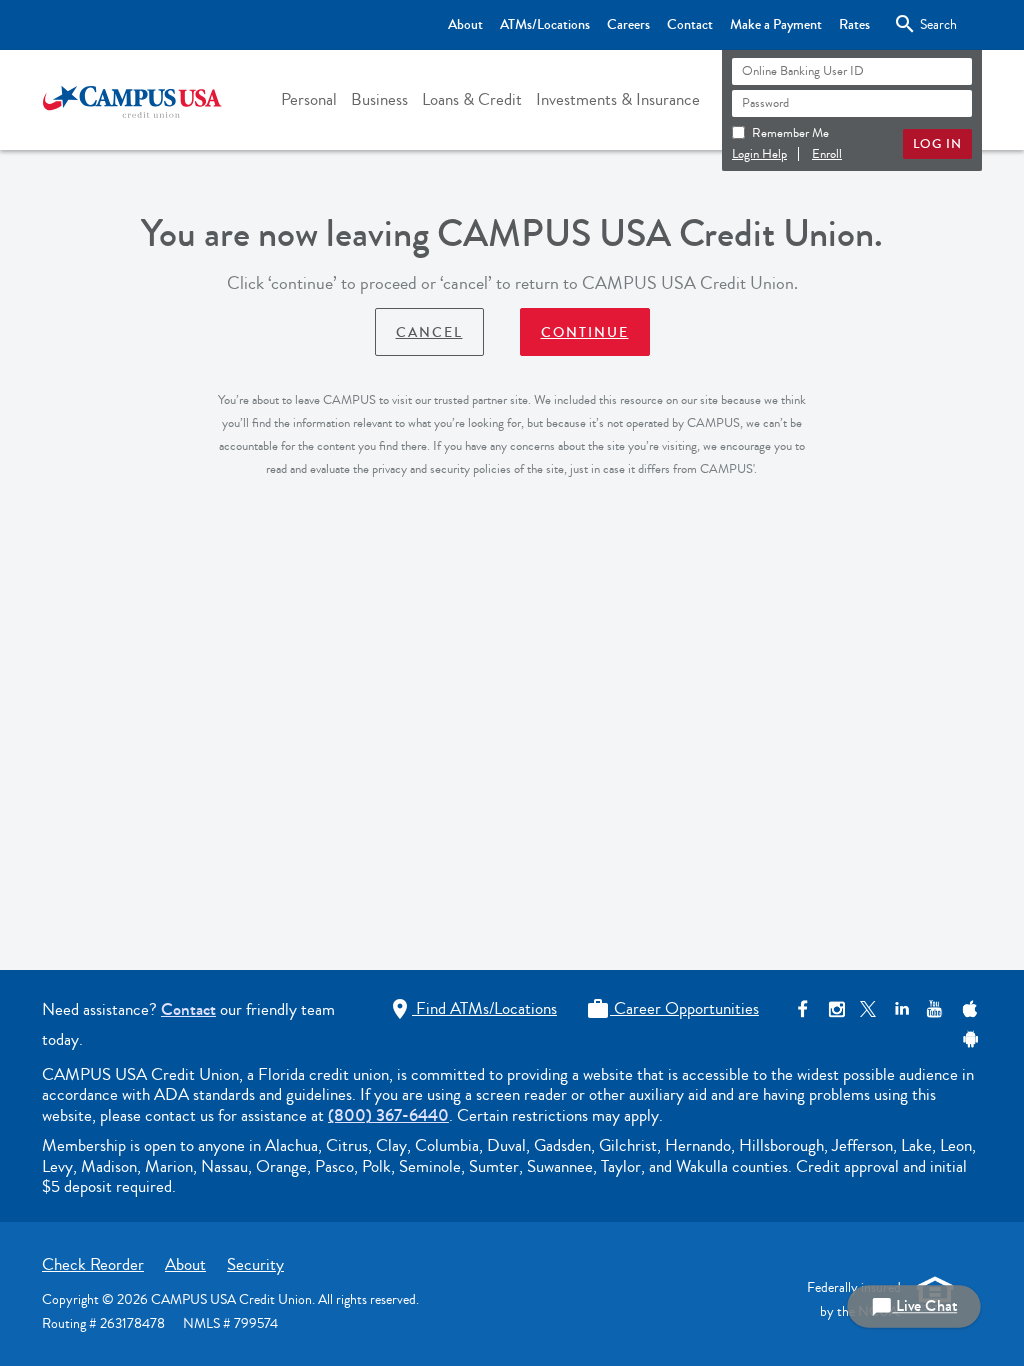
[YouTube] (934, 1009)
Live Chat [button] (914, 1306)
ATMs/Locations (545, 25)
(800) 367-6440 (388, 1115)
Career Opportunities (672, 1008)
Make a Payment (776, 25)
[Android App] (967, 1039)
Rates (854, 25)
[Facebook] (802, 1009)
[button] (309, 100)
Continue (585, 333)
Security (255, 1264)
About (465, 25)
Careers (628, 25)
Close (922, 24)
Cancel (429, 333)
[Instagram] (835, 1009)
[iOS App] (967, 1009)
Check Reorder (93, 1264)
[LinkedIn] (901, 1009)
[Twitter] (868, 1009)
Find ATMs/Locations (472, 1008)
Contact (690, 25)
